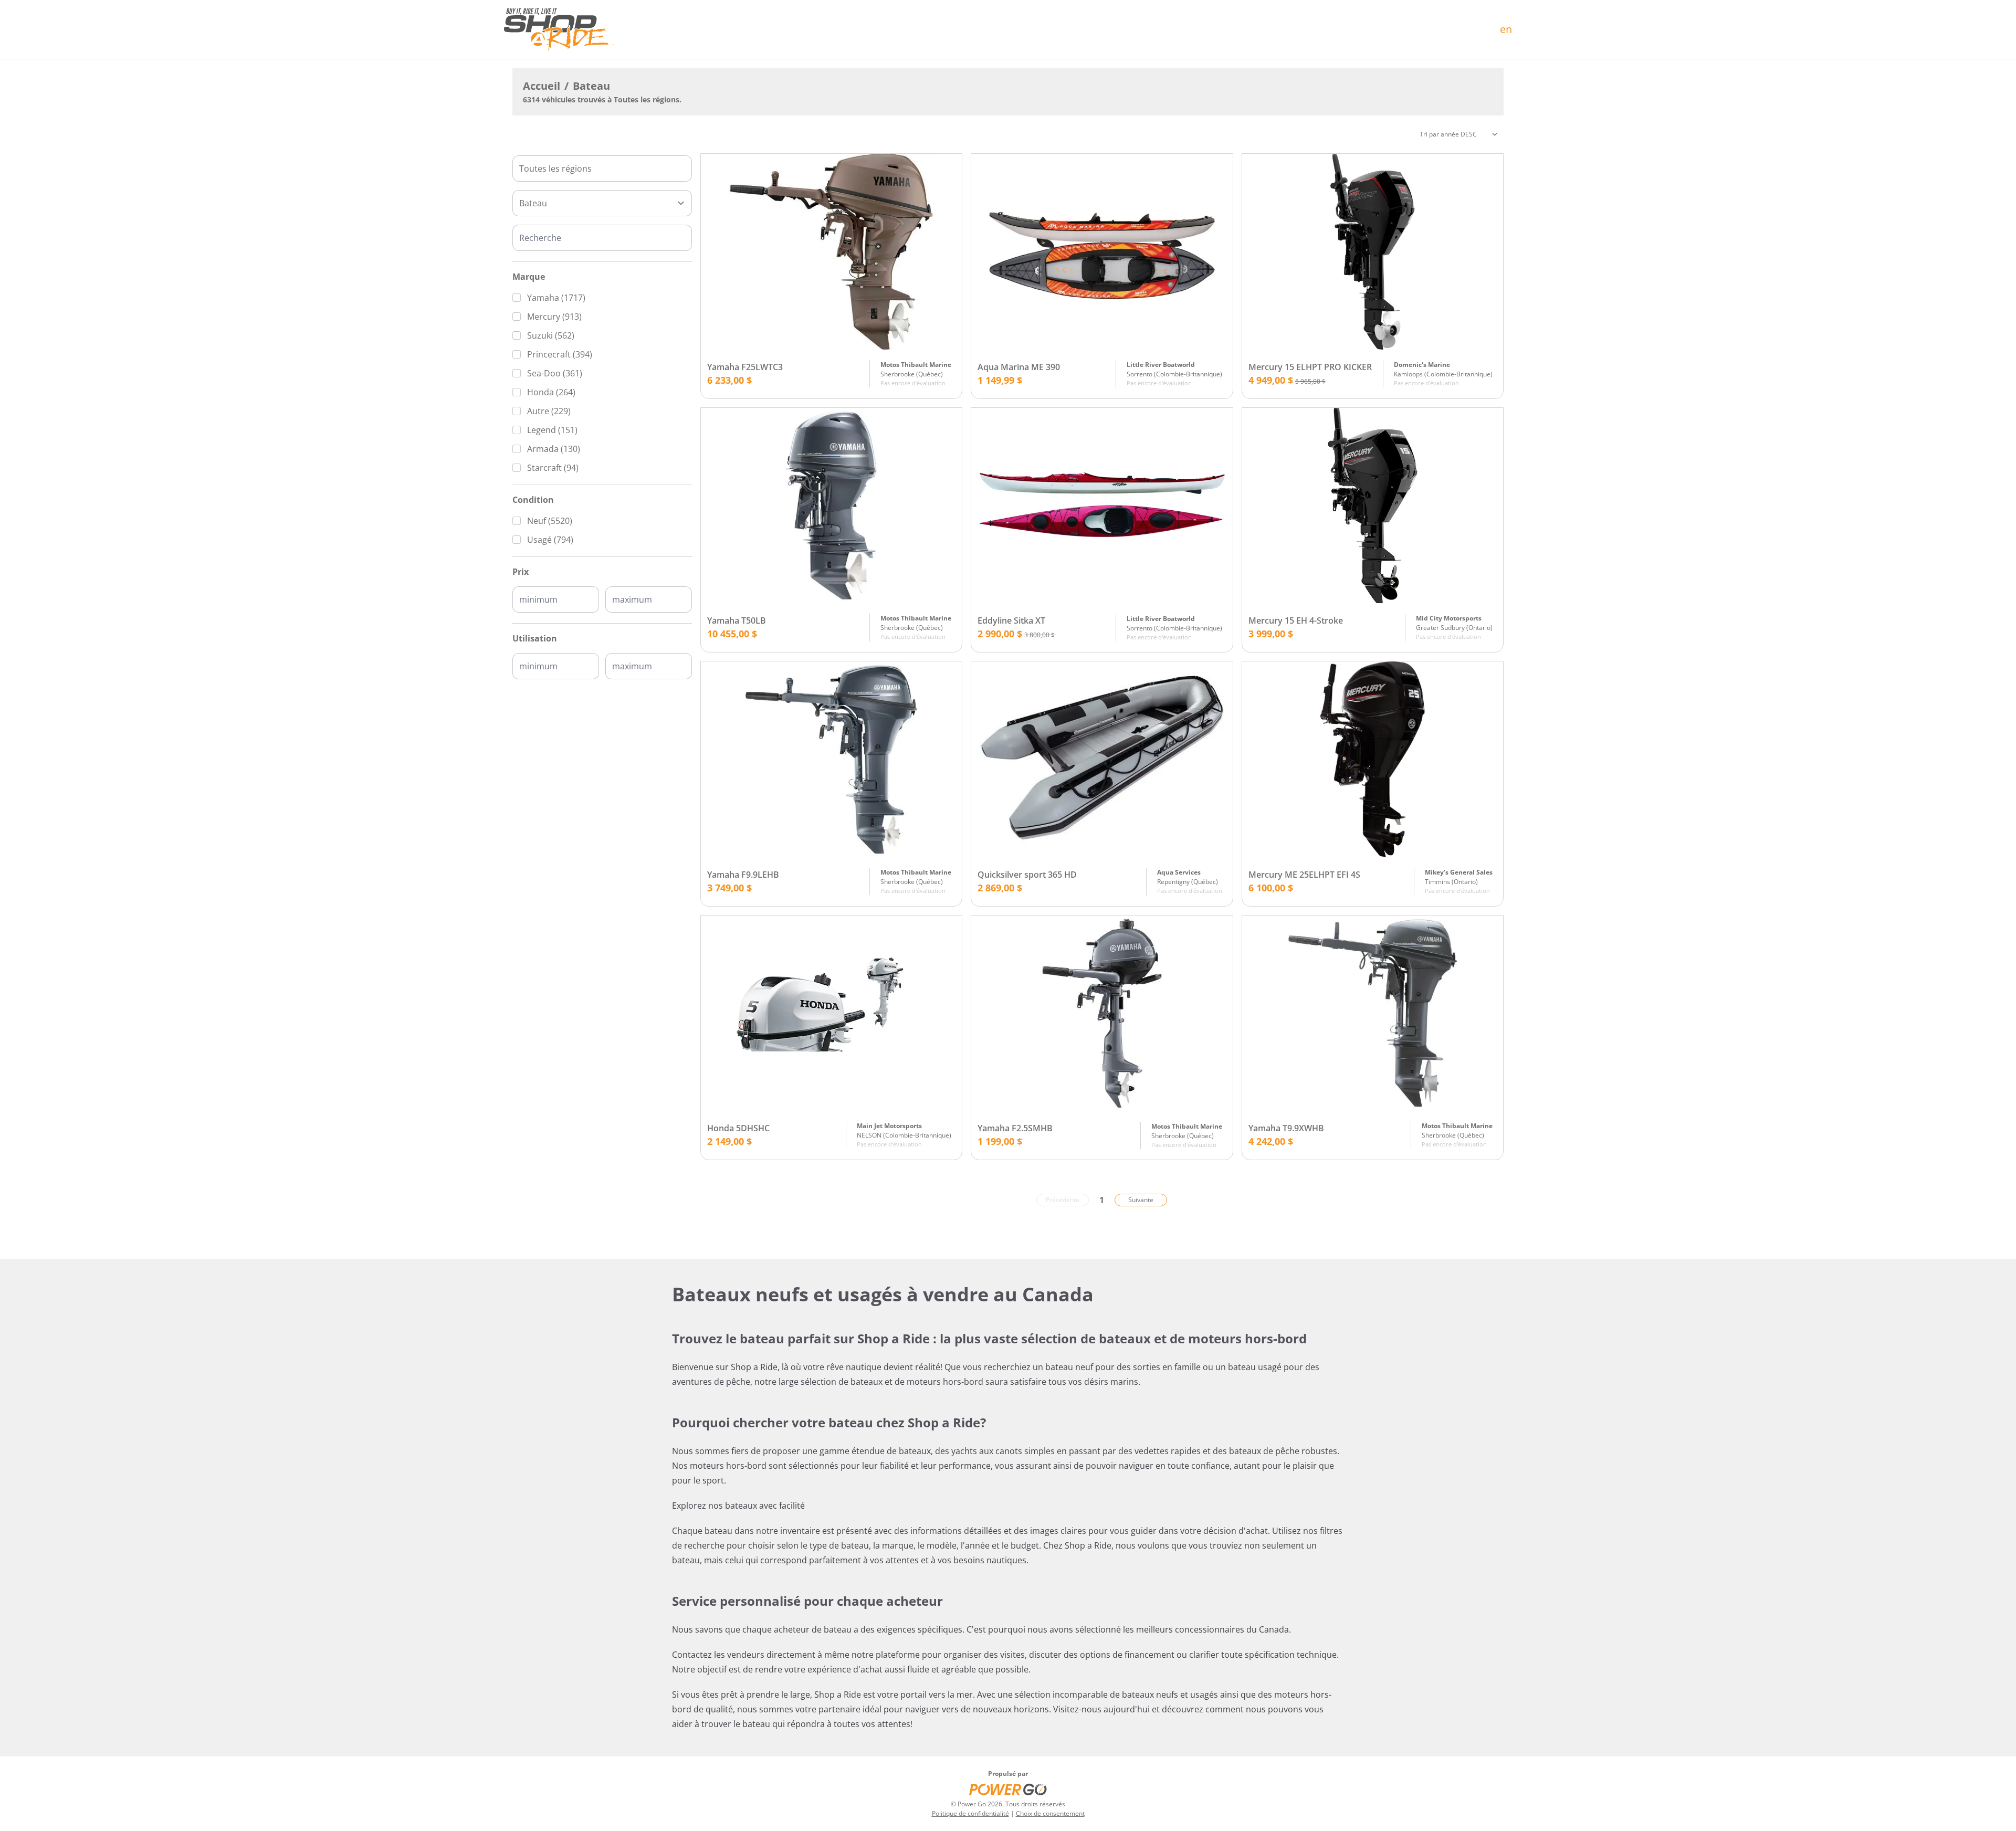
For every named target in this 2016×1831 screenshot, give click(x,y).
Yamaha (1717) (556, 298)
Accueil (542, 86)
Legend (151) (552, 430)
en (1506, 29)
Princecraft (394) (560, 354)
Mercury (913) (554, 317)
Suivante (1141, 1200)
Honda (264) (551, 392)
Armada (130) (554, 449)
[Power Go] (1008, 1789)
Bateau (591, 86)
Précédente (1063, 1200)
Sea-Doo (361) (555, 373)
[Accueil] (559, 29)
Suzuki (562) (551, 335)
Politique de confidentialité (970, 1813)
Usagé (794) (550, 540)
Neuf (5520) (550, 521)
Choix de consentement (1050, 1813)
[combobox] (602, 169)
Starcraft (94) (553, 468)
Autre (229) (549, 411)
